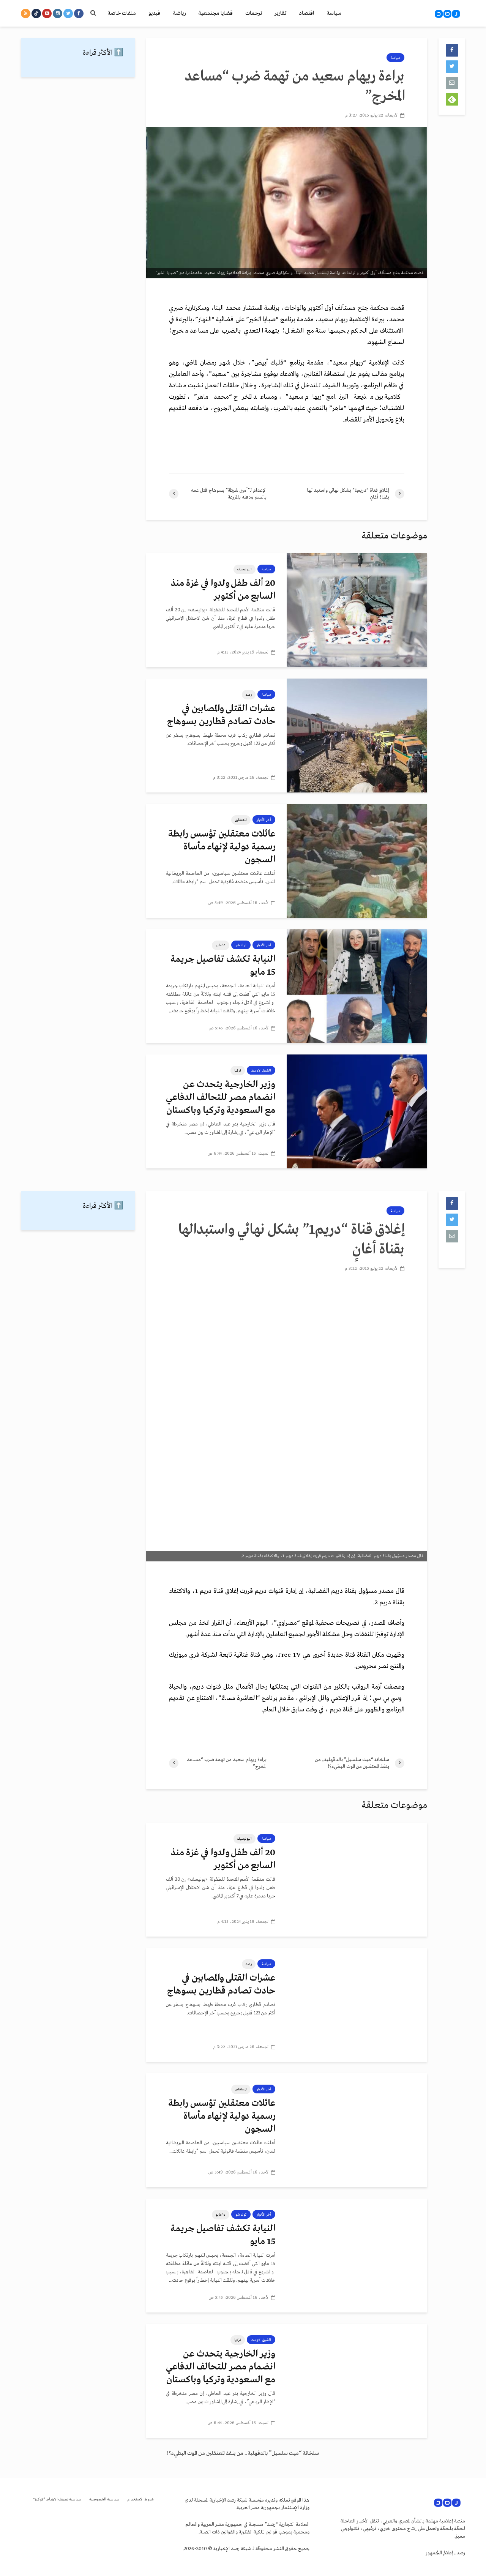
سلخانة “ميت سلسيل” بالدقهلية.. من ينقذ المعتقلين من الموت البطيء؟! (243, 2453)
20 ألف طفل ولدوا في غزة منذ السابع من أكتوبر (223, 590)
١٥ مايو (221, 945)
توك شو (241, 945)
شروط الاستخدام (140, 2499)
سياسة (334, 13)
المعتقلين (241, 820)
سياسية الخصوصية (104, 2499)
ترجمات (254, 13)
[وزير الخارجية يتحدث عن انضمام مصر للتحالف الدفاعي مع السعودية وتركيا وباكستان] (357, 1111)
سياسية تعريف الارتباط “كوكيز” (57, 2499)
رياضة (179, 13)
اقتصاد (306, 13)
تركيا (238, 1070)
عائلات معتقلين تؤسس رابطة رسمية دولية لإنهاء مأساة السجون (222, 847)
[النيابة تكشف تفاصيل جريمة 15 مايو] (357, 986)
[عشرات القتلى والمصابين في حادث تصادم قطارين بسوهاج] (357, 735)
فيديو (154, 13)
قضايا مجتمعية (215, 13)
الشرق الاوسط (261, 1070)
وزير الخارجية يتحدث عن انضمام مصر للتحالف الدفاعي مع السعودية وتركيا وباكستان (221, 1098)
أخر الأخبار (264, 820)
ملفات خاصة (122, 13)
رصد (249, 695)
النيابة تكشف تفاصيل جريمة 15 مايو (223, 966)
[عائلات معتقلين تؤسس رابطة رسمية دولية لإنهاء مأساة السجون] (357, 860)
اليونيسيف (245, 569)
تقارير (280, 13)
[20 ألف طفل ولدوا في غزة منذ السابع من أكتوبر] (357, 610)
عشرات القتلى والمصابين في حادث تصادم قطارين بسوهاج (221, 715)
